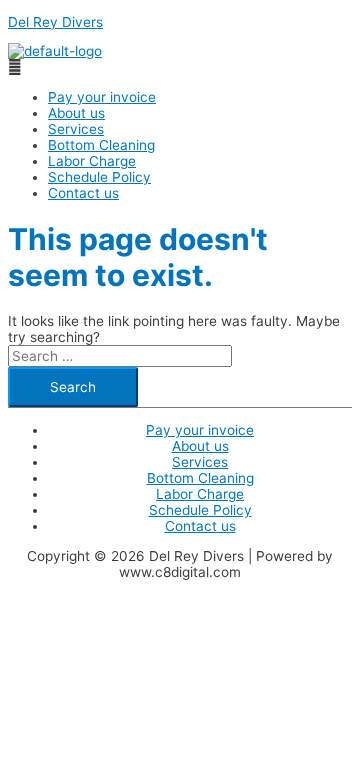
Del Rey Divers (55, 22)
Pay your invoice (102, 97)
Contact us (83, 193)
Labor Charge (92, 161)
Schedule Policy (99, 177)
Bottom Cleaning (101, 145)
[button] (180, 67)
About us (76, 113)
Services (76, 129)
